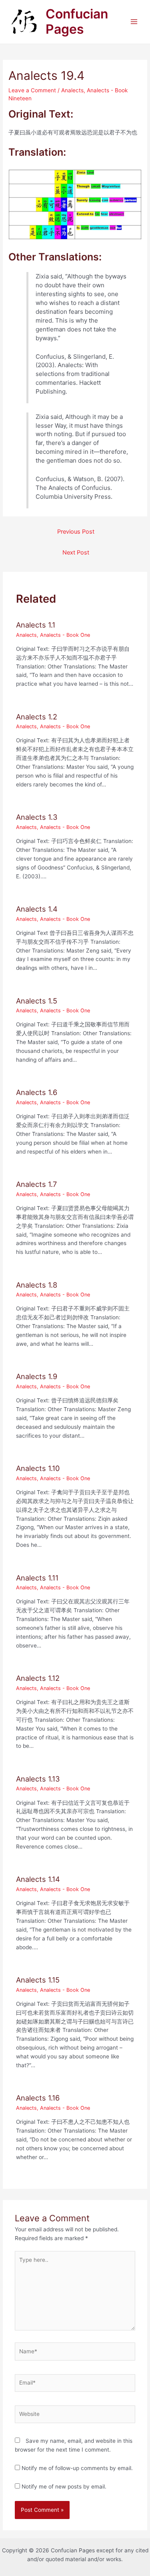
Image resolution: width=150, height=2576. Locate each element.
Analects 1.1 (36, 625)
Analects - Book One (65, 635)
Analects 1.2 (37, 717)
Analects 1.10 (38, 1468)
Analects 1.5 (37, 1001)
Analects (72, 90)
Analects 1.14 (38, 1879)
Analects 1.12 (38, 1678)
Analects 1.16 (38, 2098)
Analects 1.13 (38, 1779)
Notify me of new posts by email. (64, 2487)
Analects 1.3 (37, 817)
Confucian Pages (77, 21)
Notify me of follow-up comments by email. (77, 2468)
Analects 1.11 (37, 1578)
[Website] (75, 2416)
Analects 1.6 (37, 1092)
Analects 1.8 (37, 1285)
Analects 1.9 (37, 1376)
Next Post (76, 553)
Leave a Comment (32, 90)
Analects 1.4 (37, 909)
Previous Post (76, 532)
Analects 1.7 (36, 1184)
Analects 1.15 (38, 1980)
